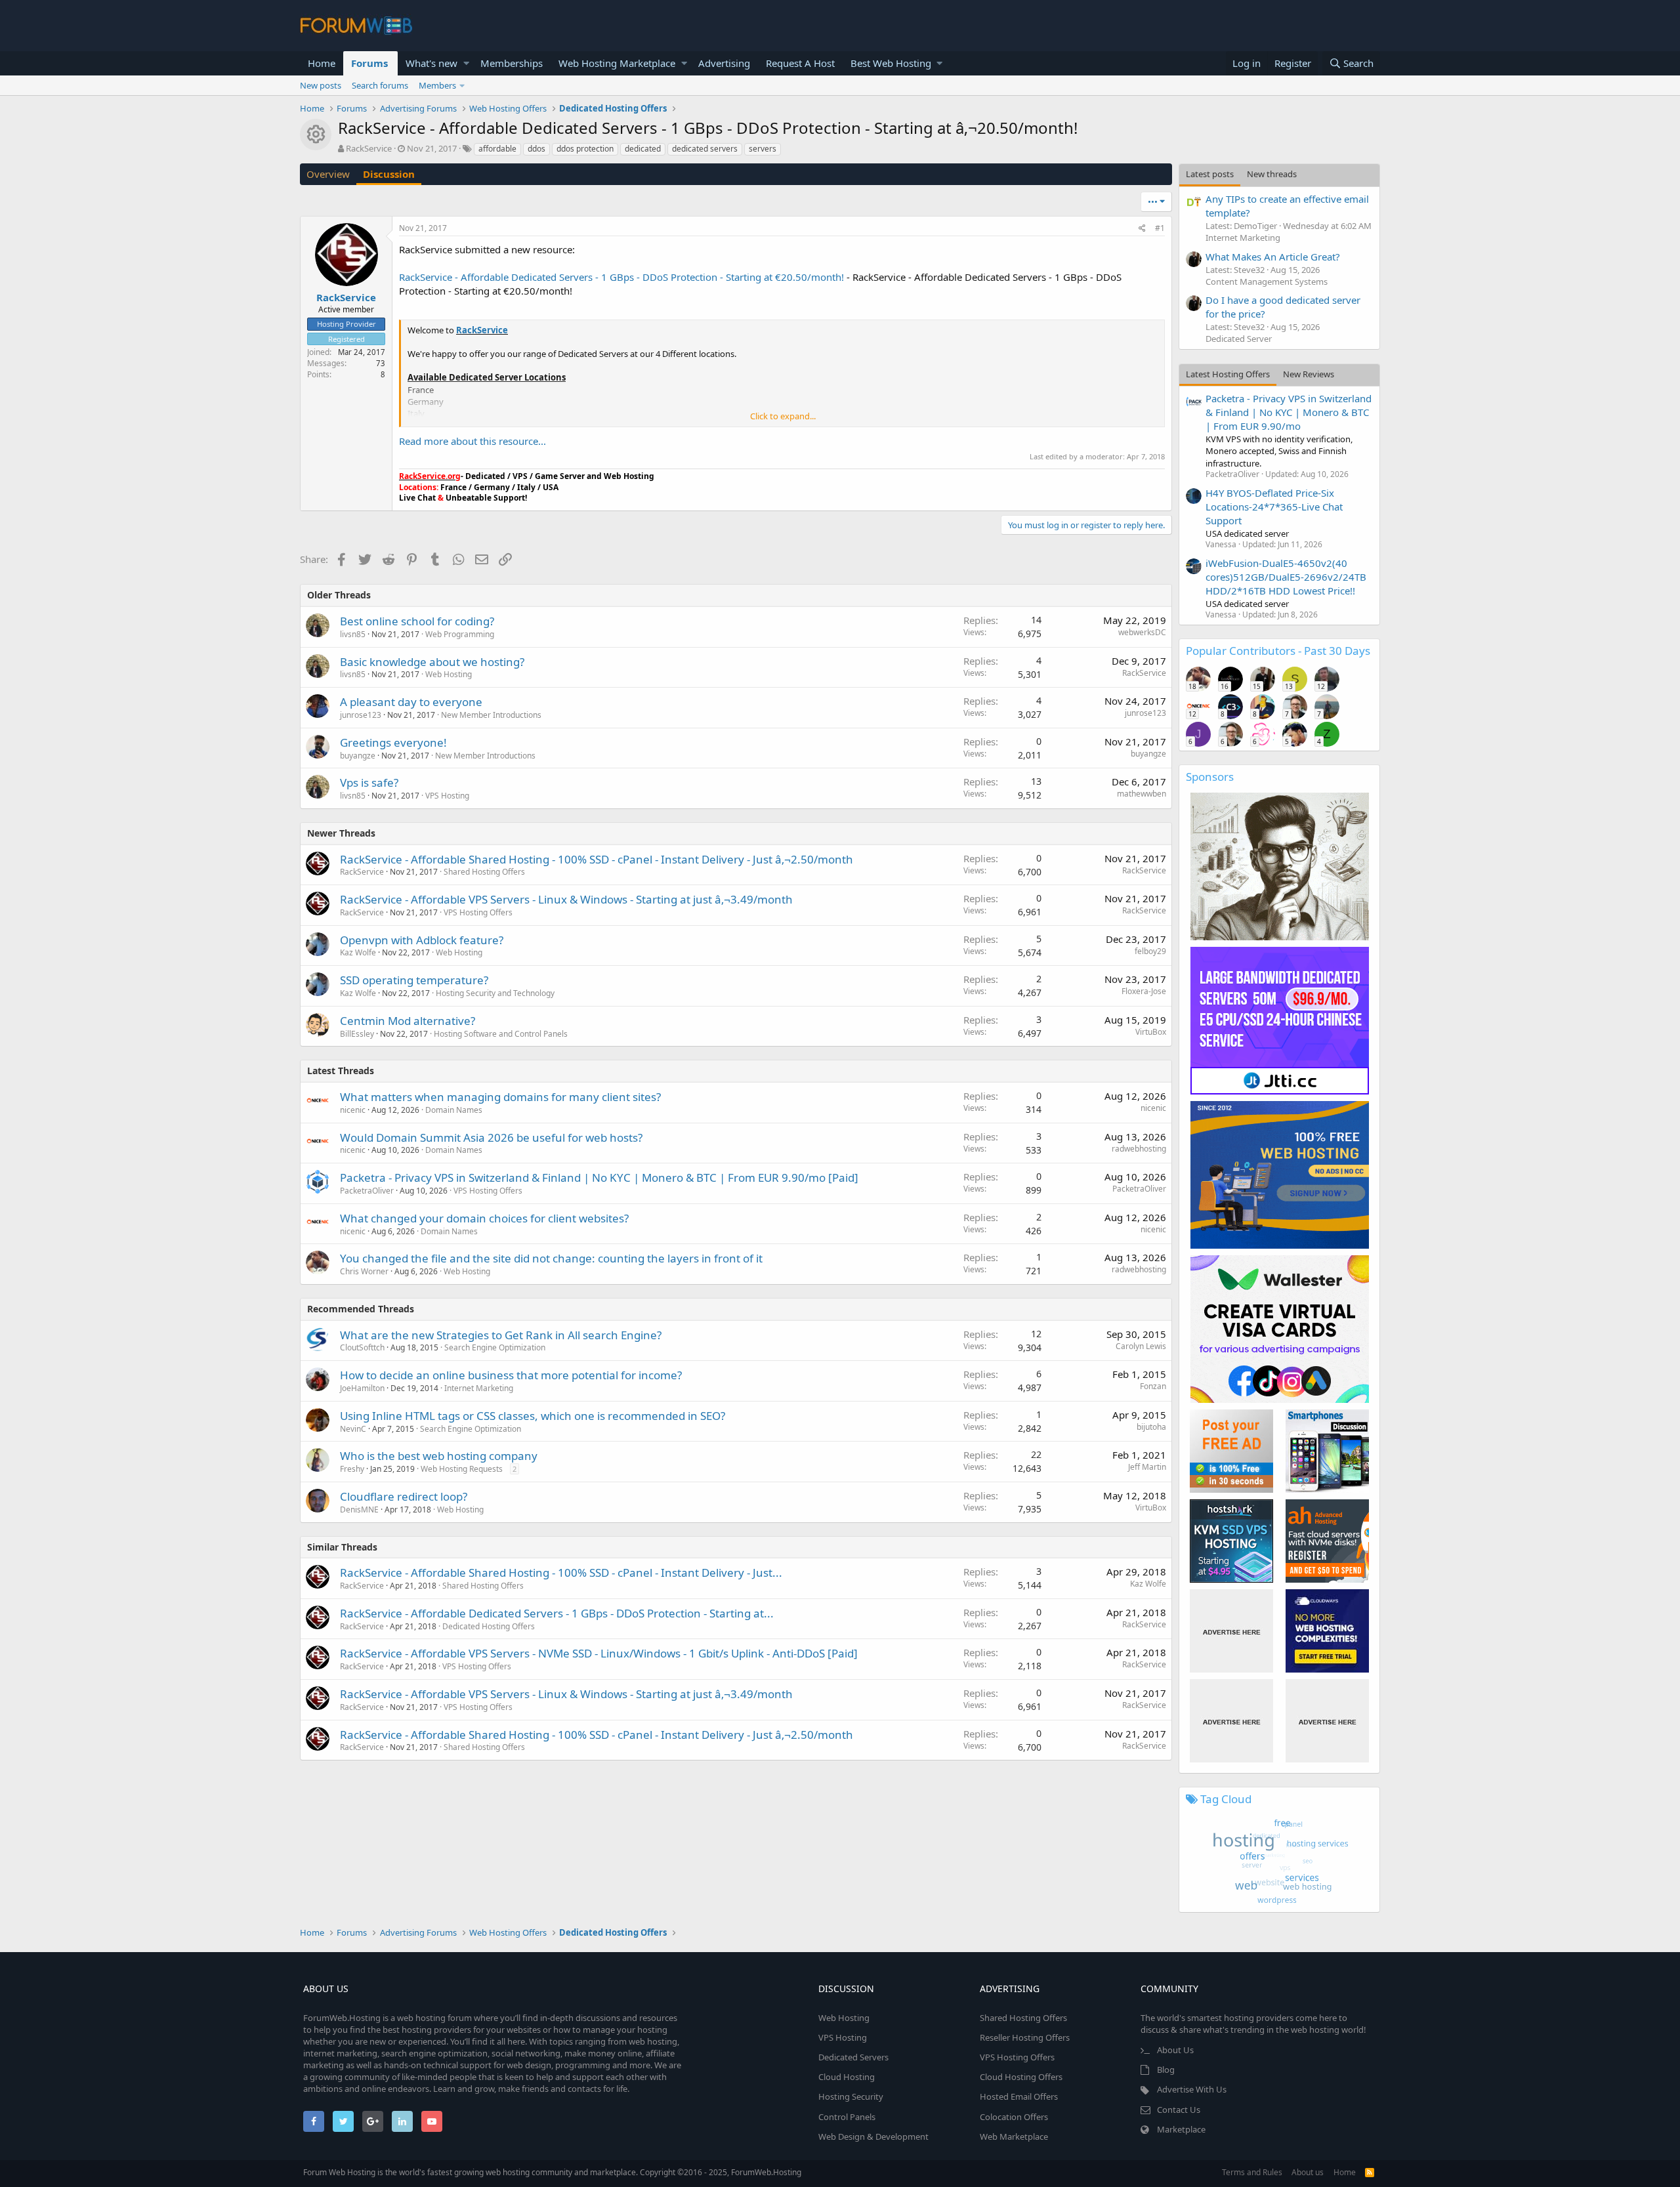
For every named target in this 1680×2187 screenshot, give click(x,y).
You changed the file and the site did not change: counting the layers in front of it (551, 1258)
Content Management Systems (1267, 281)
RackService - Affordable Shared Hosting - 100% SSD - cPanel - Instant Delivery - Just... (561, 1573)
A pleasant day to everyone (411, 702)
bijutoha (1151, 1427)
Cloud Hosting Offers (1021, 2077)
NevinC (353, 1429)
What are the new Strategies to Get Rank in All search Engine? (501, 1335)
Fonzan (1153, 1386)
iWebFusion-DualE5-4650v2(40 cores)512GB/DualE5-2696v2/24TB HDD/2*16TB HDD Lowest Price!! (1286, 577)
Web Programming (460, 634)
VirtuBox (1151, 1032)
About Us (1175, 2050)
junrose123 (361, 715)
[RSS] (1370, 2172)
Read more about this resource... (472, 441)
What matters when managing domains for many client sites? (500, 1097)
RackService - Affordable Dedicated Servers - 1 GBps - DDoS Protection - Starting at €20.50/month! (621, 277)
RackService (369, 148)
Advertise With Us (1192, 2089)
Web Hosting (449, 674)
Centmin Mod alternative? (408, 1021)
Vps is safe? (369, 782)
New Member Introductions (491, 715)
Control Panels (847, 2117)
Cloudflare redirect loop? (404, 1496)
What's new (431, 63)
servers (763, 149)
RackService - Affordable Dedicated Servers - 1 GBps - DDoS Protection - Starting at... (557, 1613)
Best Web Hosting (891, 63)
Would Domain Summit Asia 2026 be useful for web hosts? (491, 1137)
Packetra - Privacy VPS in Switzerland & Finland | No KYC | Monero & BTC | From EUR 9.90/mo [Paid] (599, 1177)
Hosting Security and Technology (495, 993)
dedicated (643, 149)
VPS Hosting (447, 796)
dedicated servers (705, 149)
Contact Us (1179, 2110)
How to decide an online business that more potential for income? (511, 1375)
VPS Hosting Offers (478, 912)
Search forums (380, 85)
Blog (1166, 2070)
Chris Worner (364, 1271)
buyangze (358, 756)
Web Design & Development (873, 2136)
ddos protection (585, 149)
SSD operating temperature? (414, 980)
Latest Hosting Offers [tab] (1228, 374)
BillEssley (357, 1034)
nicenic (353, 1110)
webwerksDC (1142, 632)
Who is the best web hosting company (439, 1456)
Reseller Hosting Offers (1025, 2037)
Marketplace (1181, 2129)
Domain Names (454, 1110)
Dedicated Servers (853, 2057)
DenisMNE (359, 1510)
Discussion (389, 174)
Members (437, 85)
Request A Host (800, 63)
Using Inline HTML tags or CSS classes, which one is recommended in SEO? (533, 1416)
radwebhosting (1139, 1149)
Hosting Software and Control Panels (501, 1034)
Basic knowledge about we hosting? (432, 662)
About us (1308, 2172)
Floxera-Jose (1144, 991)
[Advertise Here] (1231, 1631)
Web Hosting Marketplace (617, 63)
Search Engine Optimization (495, 1347)
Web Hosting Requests (462, 1469)
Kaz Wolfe (358, 952)
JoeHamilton (362, 1388)
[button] (466, 63)
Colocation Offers (1014, 2117)
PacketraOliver (367, 1191)
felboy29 (1150, 951)
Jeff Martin (1147, 1467)
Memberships (512, 63)
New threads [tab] (1272, 174)
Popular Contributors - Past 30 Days (1278, 651)
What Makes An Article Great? (1273, 257)
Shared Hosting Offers (484, 872)
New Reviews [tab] (1309, 374)
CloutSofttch (362, 1347)
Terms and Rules (1252, 2172)
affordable (497, 149)
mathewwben (1142, 794)
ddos (536, 149)
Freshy (352, 1469)
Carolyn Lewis (1141, 1346)
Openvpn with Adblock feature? (422, 940)
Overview (328, 174)
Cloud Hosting (847, 2077)
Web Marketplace (1014, 2136)
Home (322, 63)
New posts (321, 85)
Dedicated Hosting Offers (489, 1626)
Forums (369, 63)
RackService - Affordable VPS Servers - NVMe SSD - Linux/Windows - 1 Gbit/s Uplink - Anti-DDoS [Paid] (599, 1653)
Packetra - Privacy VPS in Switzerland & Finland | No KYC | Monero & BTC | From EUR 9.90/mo (1289, 412)
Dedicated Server (1239, 339)
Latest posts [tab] (1210, 174)
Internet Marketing (479, 1388)
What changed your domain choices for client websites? (484, 1218)
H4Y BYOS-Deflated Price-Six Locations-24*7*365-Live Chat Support (1274, 507)
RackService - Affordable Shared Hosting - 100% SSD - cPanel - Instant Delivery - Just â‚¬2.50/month (597, 859)
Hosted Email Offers (1019, 2096)
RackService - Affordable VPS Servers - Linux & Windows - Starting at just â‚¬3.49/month (566, 899)
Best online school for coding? (417, 621)
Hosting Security (851, 2096)
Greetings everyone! (393, 742)
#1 (1160, 228)
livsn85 (353, 634)
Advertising (724, 63)
